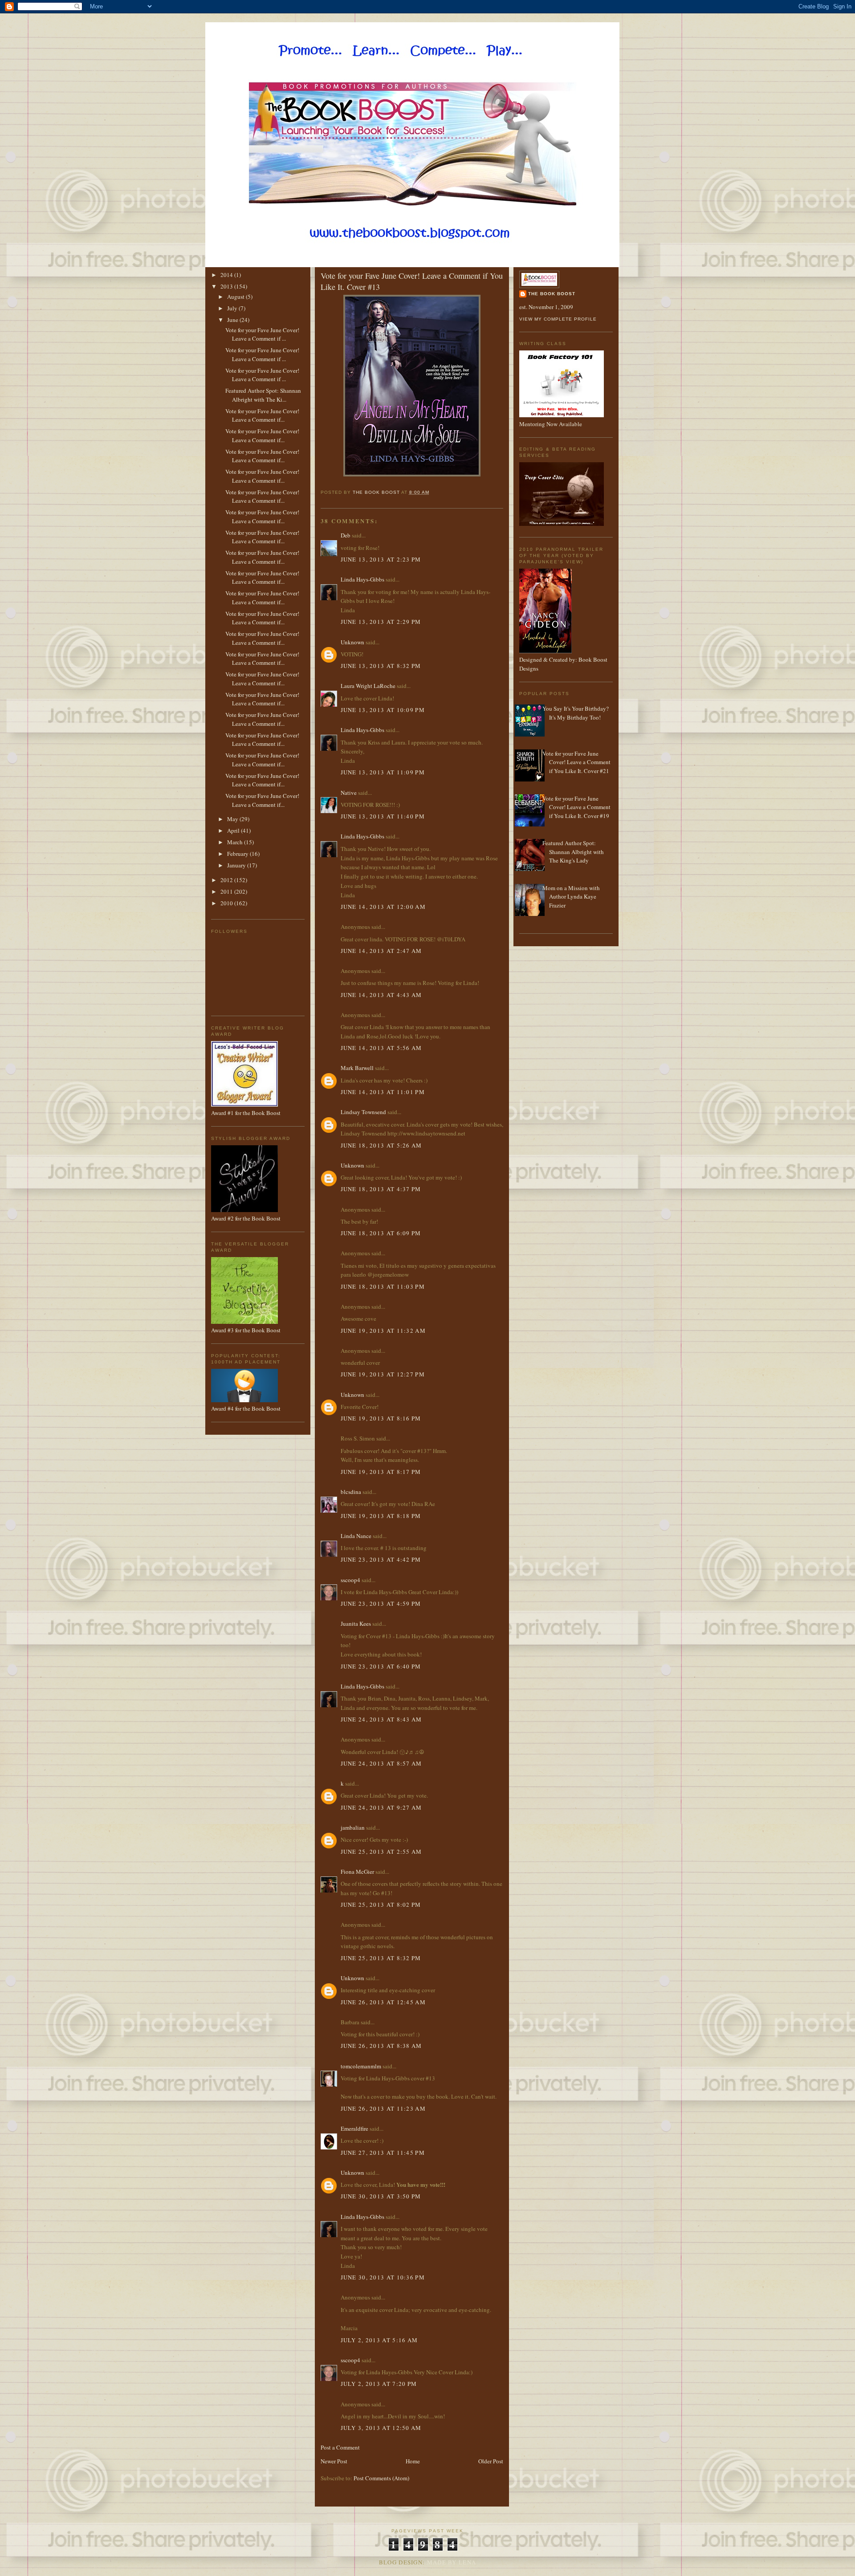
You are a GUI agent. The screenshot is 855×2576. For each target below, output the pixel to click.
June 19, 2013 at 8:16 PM (381, 1418)
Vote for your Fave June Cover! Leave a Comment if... (262, 415)
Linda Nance (356, 1536)
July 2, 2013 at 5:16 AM (379, 2340)
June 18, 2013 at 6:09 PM (381, 1233)
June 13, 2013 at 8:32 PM (381, 666)
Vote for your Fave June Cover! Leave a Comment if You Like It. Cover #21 (576, 762)
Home (413, 2461)
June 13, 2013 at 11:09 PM (383, 772)
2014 (227, 275)
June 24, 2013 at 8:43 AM (381, 1719)
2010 (227, 903)
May (233, 819)
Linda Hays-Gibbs (362, 579)
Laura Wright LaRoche (368, 686)
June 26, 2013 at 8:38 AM (381, 2046)
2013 (227, 286)
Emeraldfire (354, 2128)
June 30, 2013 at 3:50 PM (381, 2196)
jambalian (353, 1827)
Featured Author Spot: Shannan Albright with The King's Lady (573, 852)
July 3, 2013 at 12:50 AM (381, 2428)
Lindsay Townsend (363, 1112)
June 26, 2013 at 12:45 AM (383, 2002)
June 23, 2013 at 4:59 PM (381, 1603)
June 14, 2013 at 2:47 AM (381, 951)
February (238, 854)
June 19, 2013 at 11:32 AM (383, 1331)
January (237, 865)
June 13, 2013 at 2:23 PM (381, 559)
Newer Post (334, 2461)
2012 (227, 880)
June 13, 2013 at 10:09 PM (383, 710)
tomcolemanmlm (361, 2066)
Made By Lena (452, 2562)
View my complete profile (558, 319)
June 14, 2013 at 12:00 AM (383, 907)
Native (349, 793)
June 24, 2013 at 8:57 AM (381, 1763)
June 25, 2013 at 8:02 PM (381, 1905)
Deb (346, 535)
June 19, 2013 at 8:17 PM (381, 1472)
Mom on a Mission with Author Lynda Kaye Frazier (571, 897)
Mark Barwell (357, 1068)
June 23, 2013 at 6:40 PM (381, 1666)
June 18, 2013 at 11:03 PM (383, 1286)
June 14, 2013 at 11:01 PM (383, 1092)
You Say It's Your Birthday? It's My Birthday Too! (576, 713)
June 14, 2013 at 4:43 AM (381, 995)
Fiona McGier (357, 1872)
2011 (227, 891)
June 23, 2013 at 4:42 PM (381, 1559)
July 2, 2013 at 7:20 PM (379, 2384)
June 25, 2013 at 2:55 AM (381, 1852)
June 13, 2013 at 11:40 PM (383, 816)
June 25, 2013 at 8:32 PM (381, 1958)
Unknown (352, 642)
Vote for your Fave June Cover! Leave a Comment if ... (262, 334)
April (234, 830)
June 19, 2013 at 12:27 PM (383, 1374)
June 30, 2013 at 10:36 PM (383, 2277)
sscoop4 (350, 1580)
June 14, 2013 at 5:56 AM (381, 1048)
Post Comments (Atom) (381, 2478)
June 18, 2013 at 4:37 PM (381, 1189)
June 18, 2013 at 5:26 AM (381, 1145)
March (236, 842)
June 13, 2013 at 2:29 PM (381, 622)
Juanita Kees (356, 1624)
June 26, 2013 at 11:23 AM (383, 2108)
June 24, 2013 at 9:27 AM (381, 1807)
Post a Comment (340, 2447)
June (233, 320)
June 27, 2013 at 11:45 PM (383, 2153)
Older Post (491, 2461)
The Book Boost (552, 294)
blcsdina (351, 1492)
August (236, 297)
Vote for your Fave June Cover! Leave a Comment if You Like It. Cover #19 (576, 807)
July (233, 308)
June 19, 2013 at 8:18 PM (381, 1516)
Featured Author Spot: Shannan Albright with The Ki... (263, 395)
